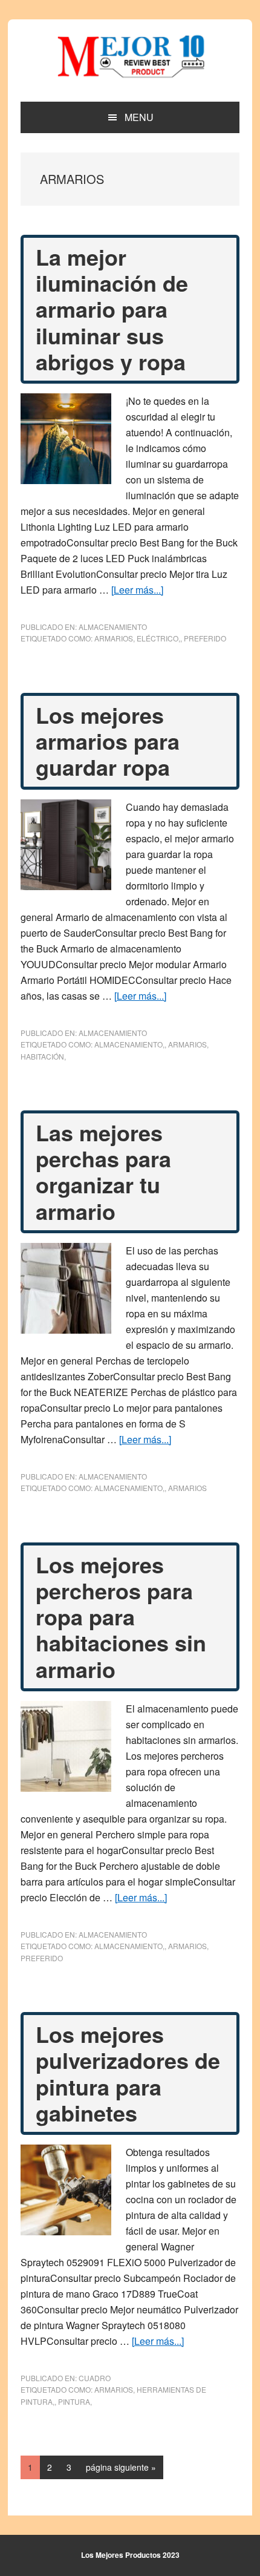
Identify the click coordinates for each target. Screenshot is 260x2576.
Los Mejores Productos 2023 (130, 2555)
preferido (205, 638)
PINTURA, (75, 2401)
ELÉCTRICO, (158, 638)
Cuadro (95, 2378)
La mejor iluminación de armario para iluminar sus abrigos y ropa (112, 309)
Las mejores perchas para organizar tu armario (103, 1172)
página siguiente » (121, 2470)
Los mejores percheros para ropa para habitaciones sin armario (121, 1617)
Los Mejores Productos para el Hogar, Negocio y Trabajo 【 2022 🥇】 (130, 56)
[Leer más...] (137, 590)
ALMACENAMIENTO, (129, 1044)
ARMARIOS (114, 638)
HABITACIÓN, (43, 1056)
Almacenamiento (113, 627)
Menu (139, 117)
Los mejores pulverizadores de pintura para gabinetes (128, 2073)
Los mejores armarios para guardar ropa (108, 741)
